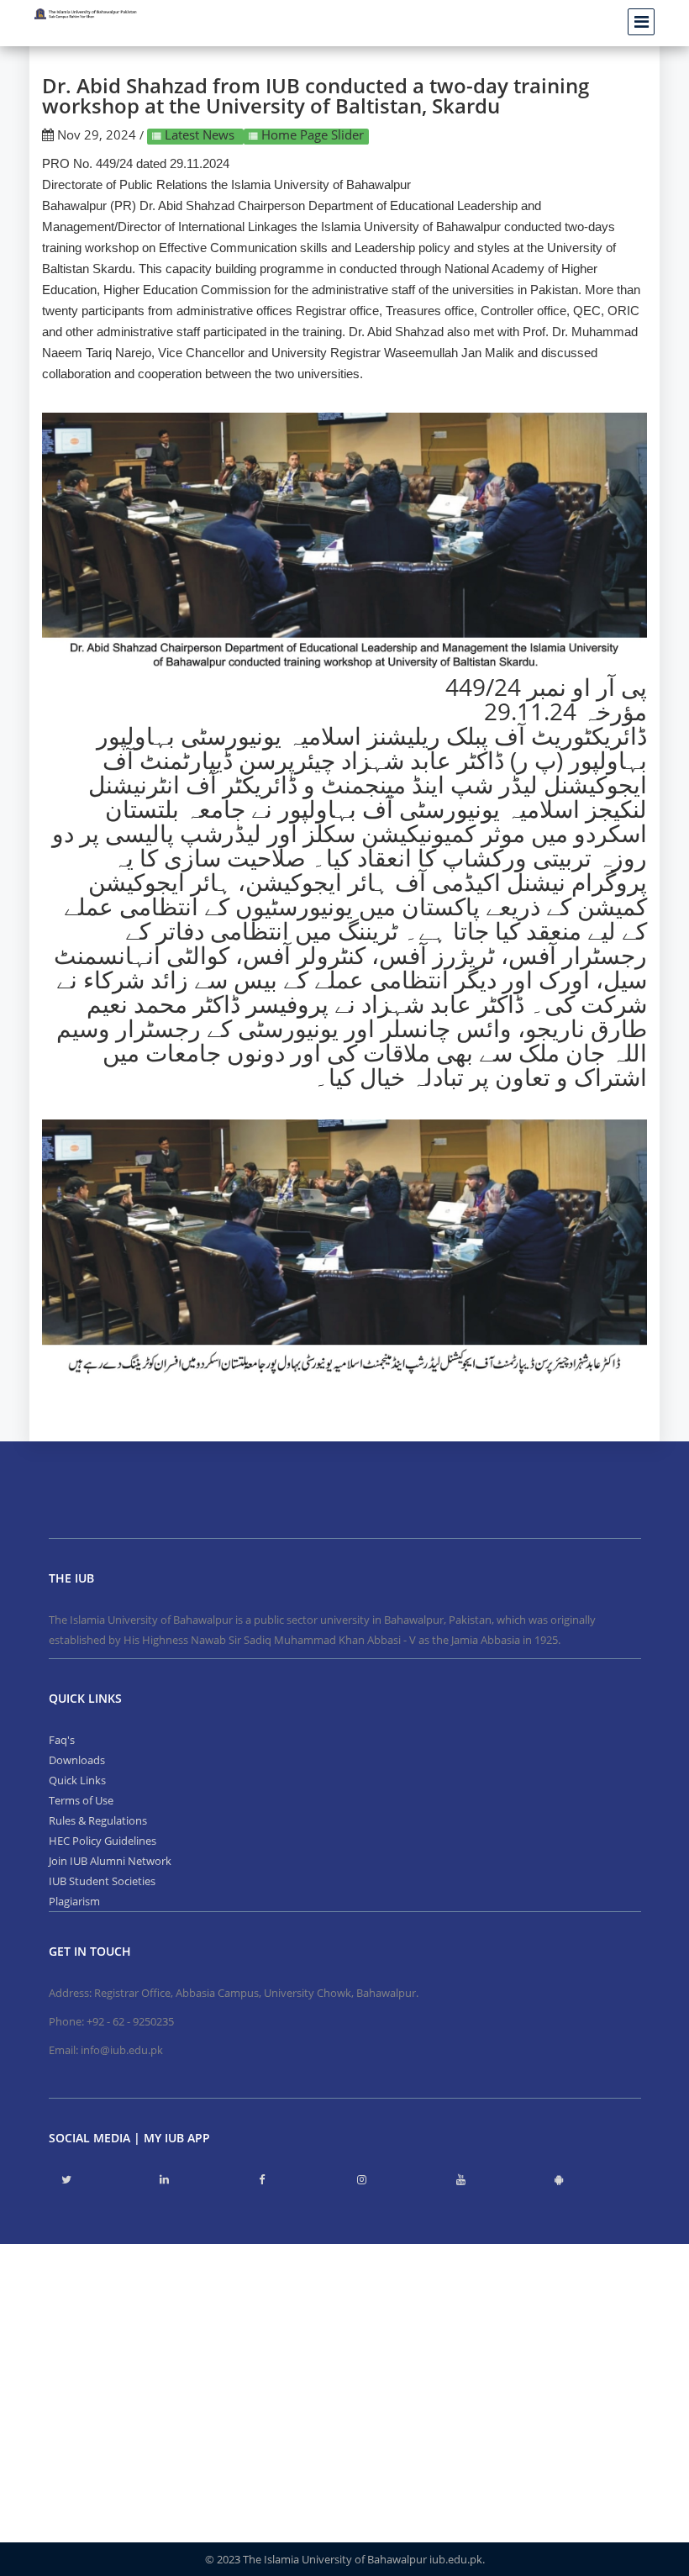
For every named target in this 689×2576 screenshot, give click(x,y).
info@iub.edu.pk (122, 2050)
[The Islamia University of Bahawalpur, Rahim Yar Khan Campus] (86, 14)
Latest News (200, 134)
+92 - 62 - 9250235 (130, 2021)
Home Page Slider (311, 134)
